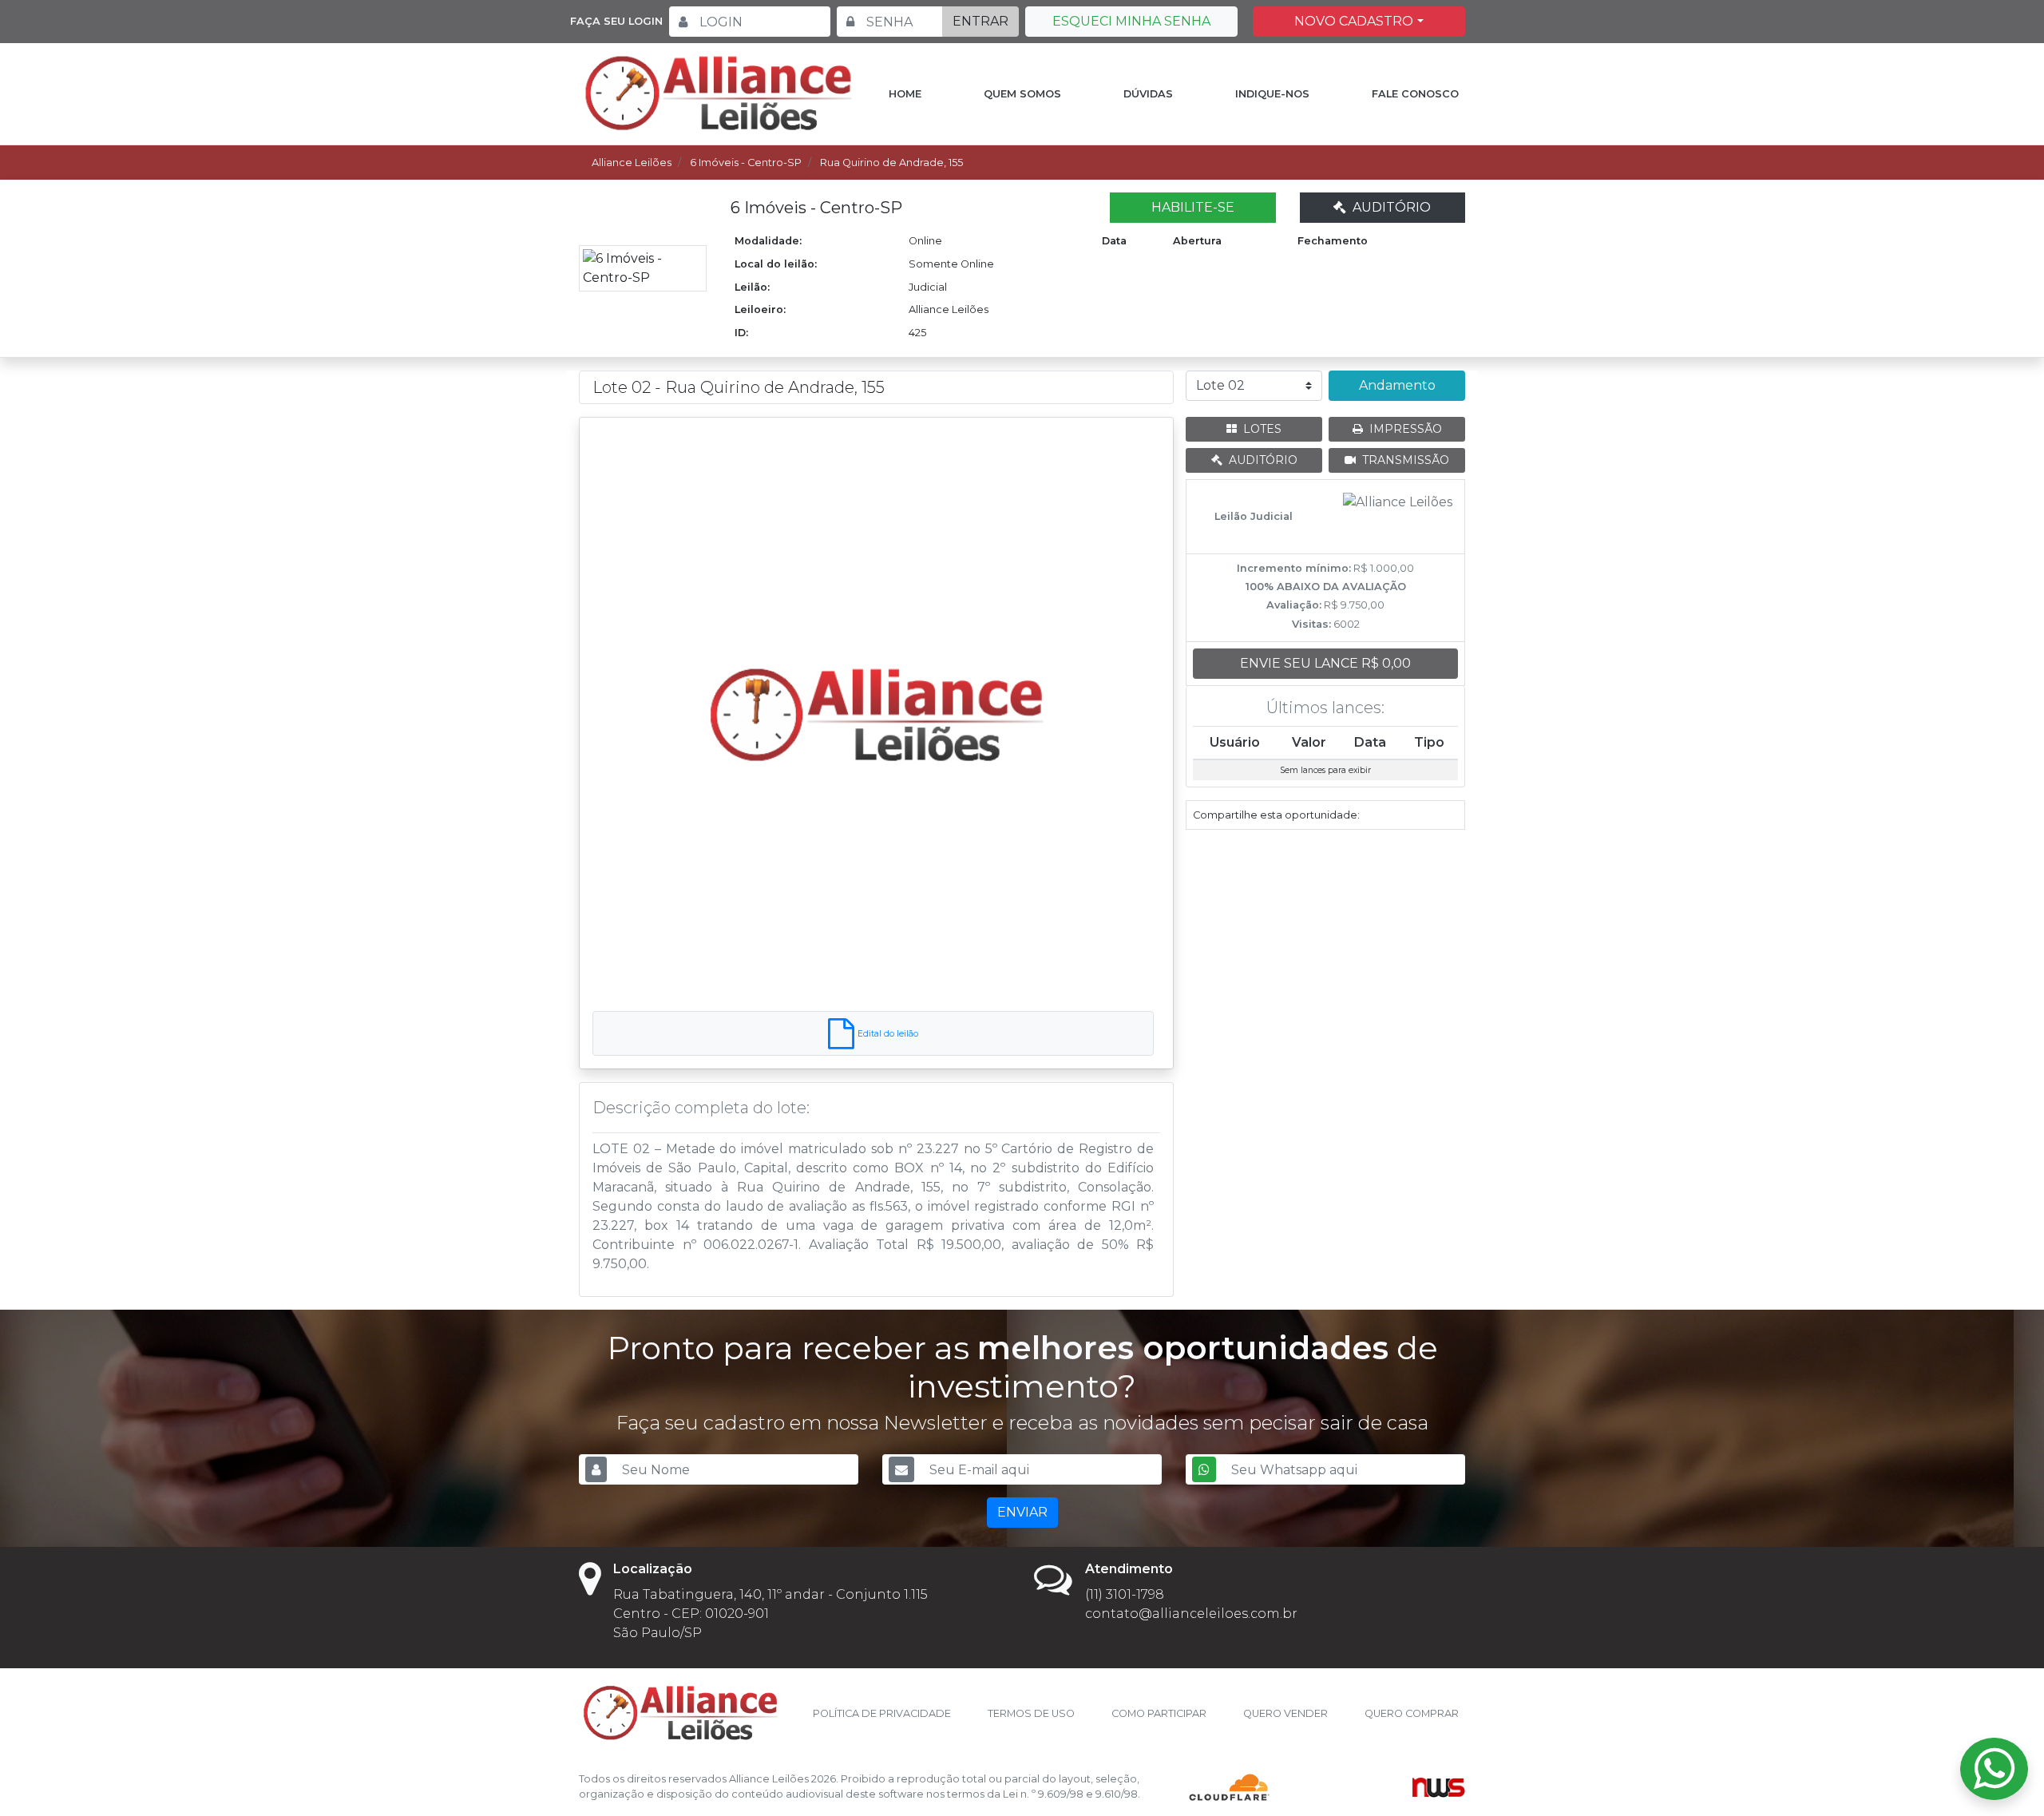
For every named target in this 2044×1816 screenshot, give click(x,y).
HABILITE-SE (1193, 207)
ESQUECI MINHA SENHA (1131, 21)
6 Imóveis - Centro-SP (746, 163)
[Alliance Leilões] (719, 93)
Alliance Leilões (632, 163)
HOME (905, 94)
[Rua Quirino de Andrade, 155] (876, 714)
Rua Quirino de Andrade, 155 (891, 163)
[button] (635, 714)
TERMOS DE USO (1031, 1713)
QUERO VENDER (1285, 1713)
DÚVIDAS (1148, 94)
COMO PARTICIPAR (1159, 1713)
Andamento (1397, 385)
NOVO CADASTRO (1354, 21)
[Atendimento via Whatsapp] (1994, 1769)
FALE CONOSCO (1415, 94)
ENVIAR (1022, 1512)
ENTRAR (980, 21)
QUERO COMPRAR (1412, 1713)
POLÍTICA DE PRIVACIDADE (882, 1713)
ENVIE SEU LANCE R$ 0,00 (1325, 663)
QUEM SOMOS (1022, 94)
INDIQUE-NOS (1272, 94)
